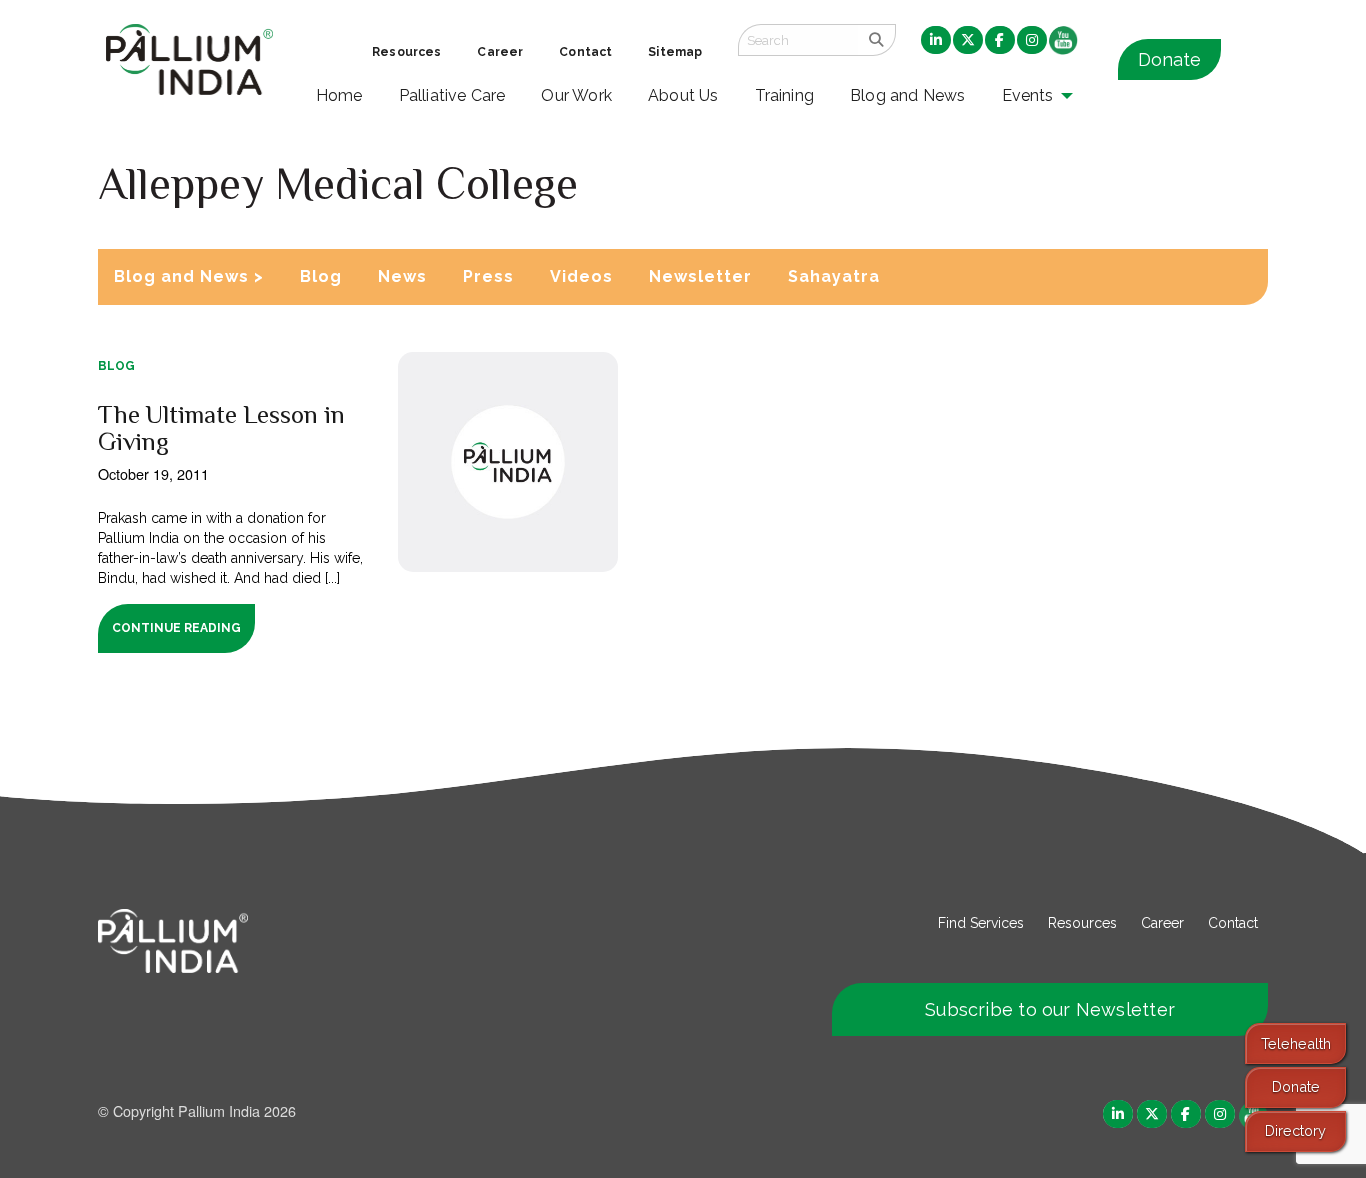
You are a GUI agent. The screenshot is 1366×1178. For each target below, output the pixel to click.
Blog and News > (189, 276)
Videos (581, 276)
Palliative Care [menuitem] (452, 95)
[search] (876, 40)
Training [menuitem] (785, 95)
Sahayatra (834, 276)
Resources (1082, 923)
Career (1162, 923)
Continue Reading (176, 628)
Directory (1295, 1130)
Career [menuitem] (500, 52)
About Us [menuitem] (683, 95)
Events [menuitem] (1028, 95)
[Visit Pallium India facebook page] (1186, 1112)
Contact (1233, 923)
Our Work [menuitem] (576, 95)
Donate (1169, 59)
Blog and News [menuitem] (907, 95)
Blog (321, 276)
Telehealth (1296, 1043)
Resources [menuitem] (406, 52)
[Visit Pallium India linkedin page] (1118, 1112)
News (402, 276)
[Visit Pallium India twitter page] (1152, 1112)
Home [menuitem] (339, 95)
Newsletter (700, 276)
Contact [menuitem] (585, 52)
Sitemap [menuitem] (675, 52)
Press (488, 276)
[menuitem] (936, 41)
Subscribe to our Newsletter (1050, 1009)
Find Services (981, 923)
